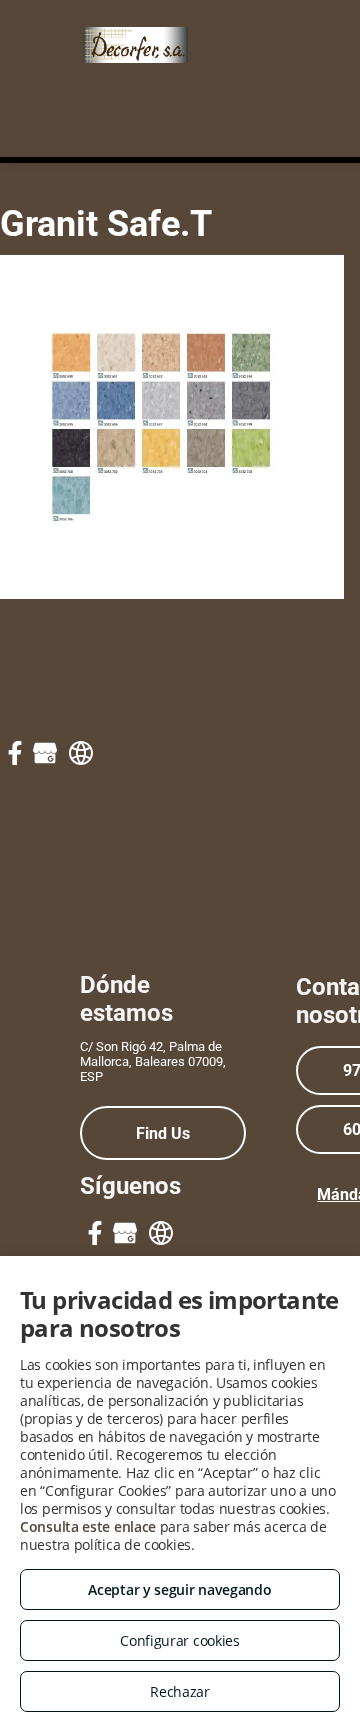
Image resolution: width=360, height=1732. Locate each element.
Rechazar (180, 1691)
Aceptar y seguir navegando (179, 1589)
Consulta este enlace (88, 1526)
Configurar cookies (180, 1640)
